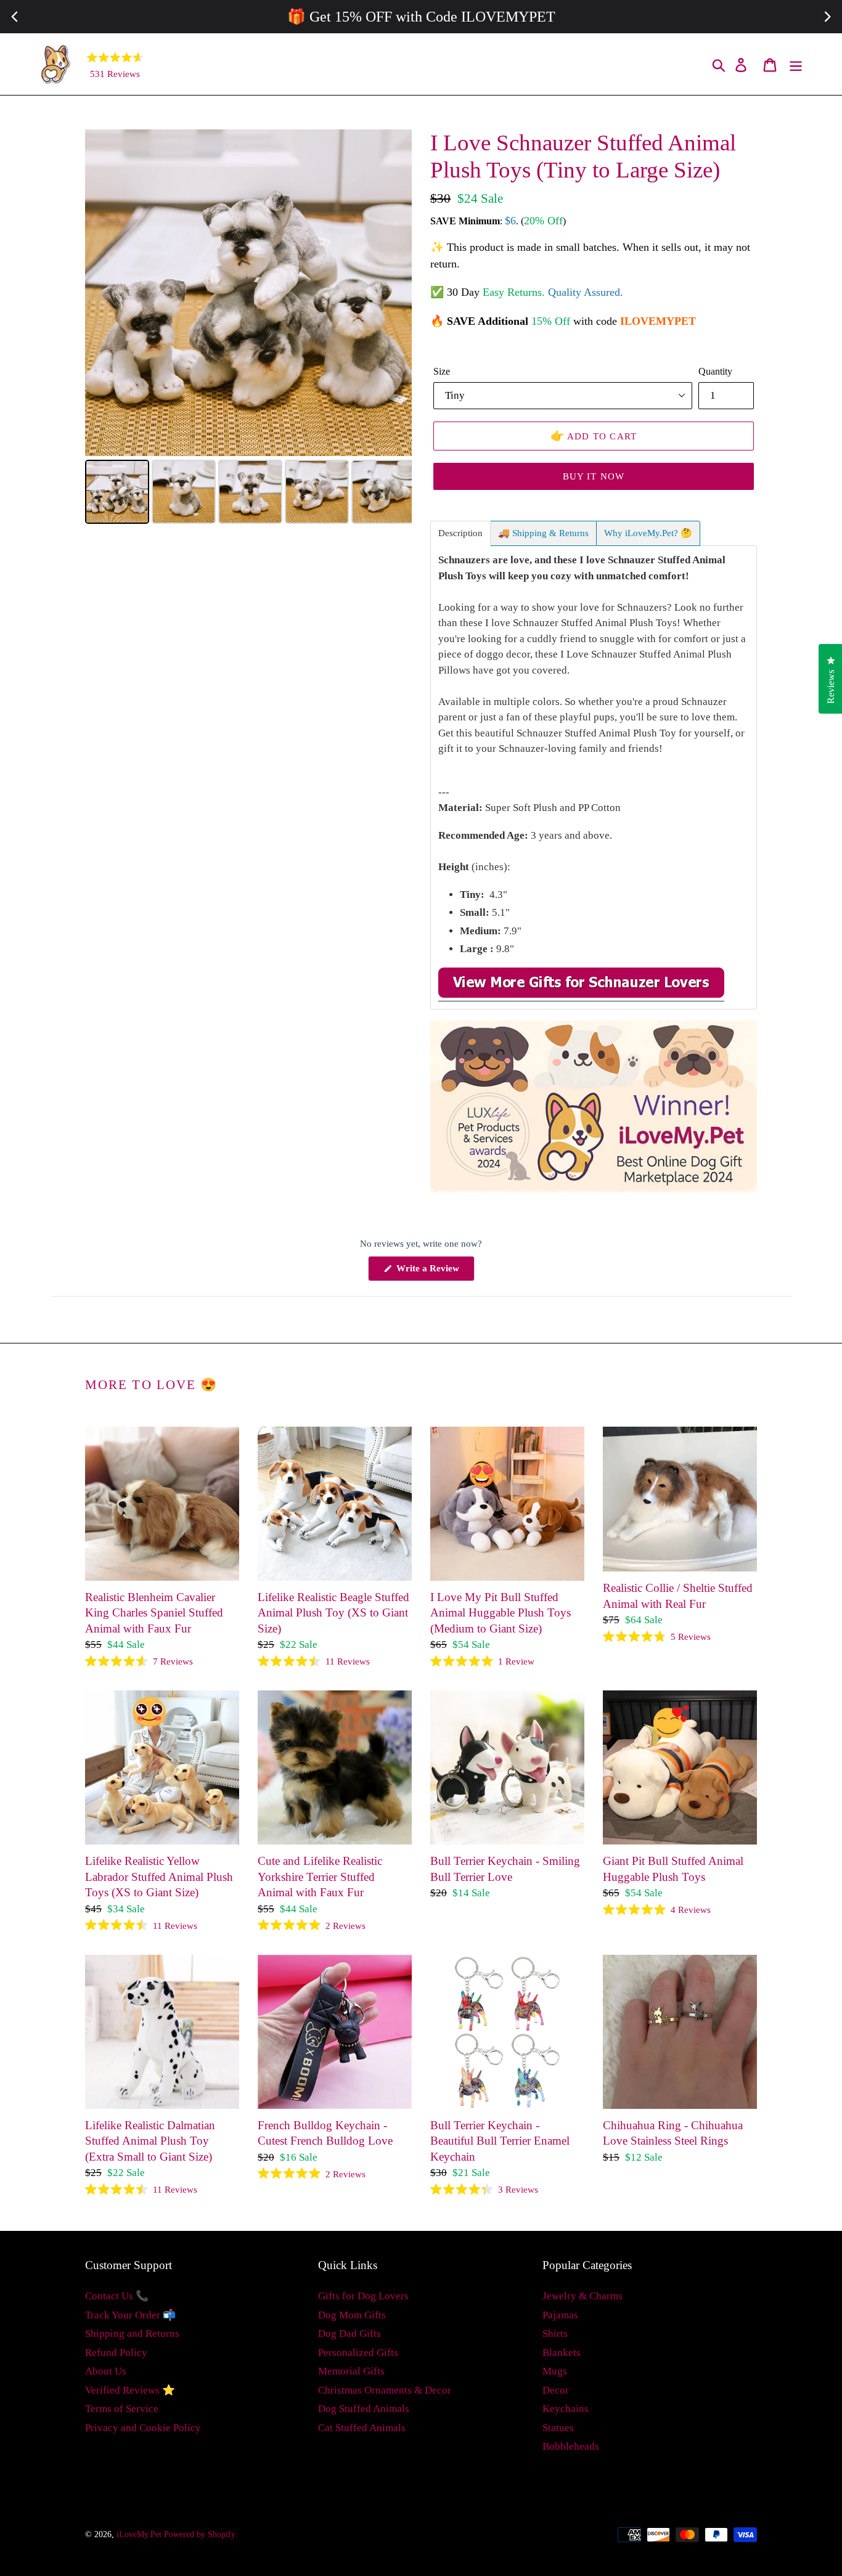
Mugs (555, 2371)
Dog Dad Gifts (349, 2333)
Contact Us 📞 (117, 2296)
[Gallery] (248, 328)
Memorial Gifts (351, 2371)
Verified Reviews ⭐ (130, 2390)
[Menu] (797, 64)
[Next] (394, 293)
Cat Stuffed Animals (362, 2428)
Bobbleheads (571, 2446)
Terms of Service (122, 2409)
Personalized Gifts (358, 2353)
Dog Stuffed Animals (364, 2409)
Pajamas (560, 2315)
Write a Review (434, 1272)
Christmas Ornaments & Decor (385, 2390)
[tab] (460, 533)
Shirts (555, 2333)
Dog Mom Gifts (352, 2315)
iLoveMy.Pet (139, 2534)
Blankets (562, 2353)
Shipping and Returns (132, 2333)
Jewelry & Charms (582, 2296)
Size (442, 371)
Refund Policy (116, 2353)
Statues (558, 2428)
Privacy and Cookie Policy (143, 2428)
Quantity (715, 371)
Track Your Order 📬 (130, 2315)
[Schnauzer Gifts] (581, 995)
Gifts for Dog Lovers (363, 2296)
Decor (556, 2390)
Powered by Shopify (200, 2534)
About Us (106, 2371)
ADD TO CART (594, 436)
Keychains (566, 2409)
